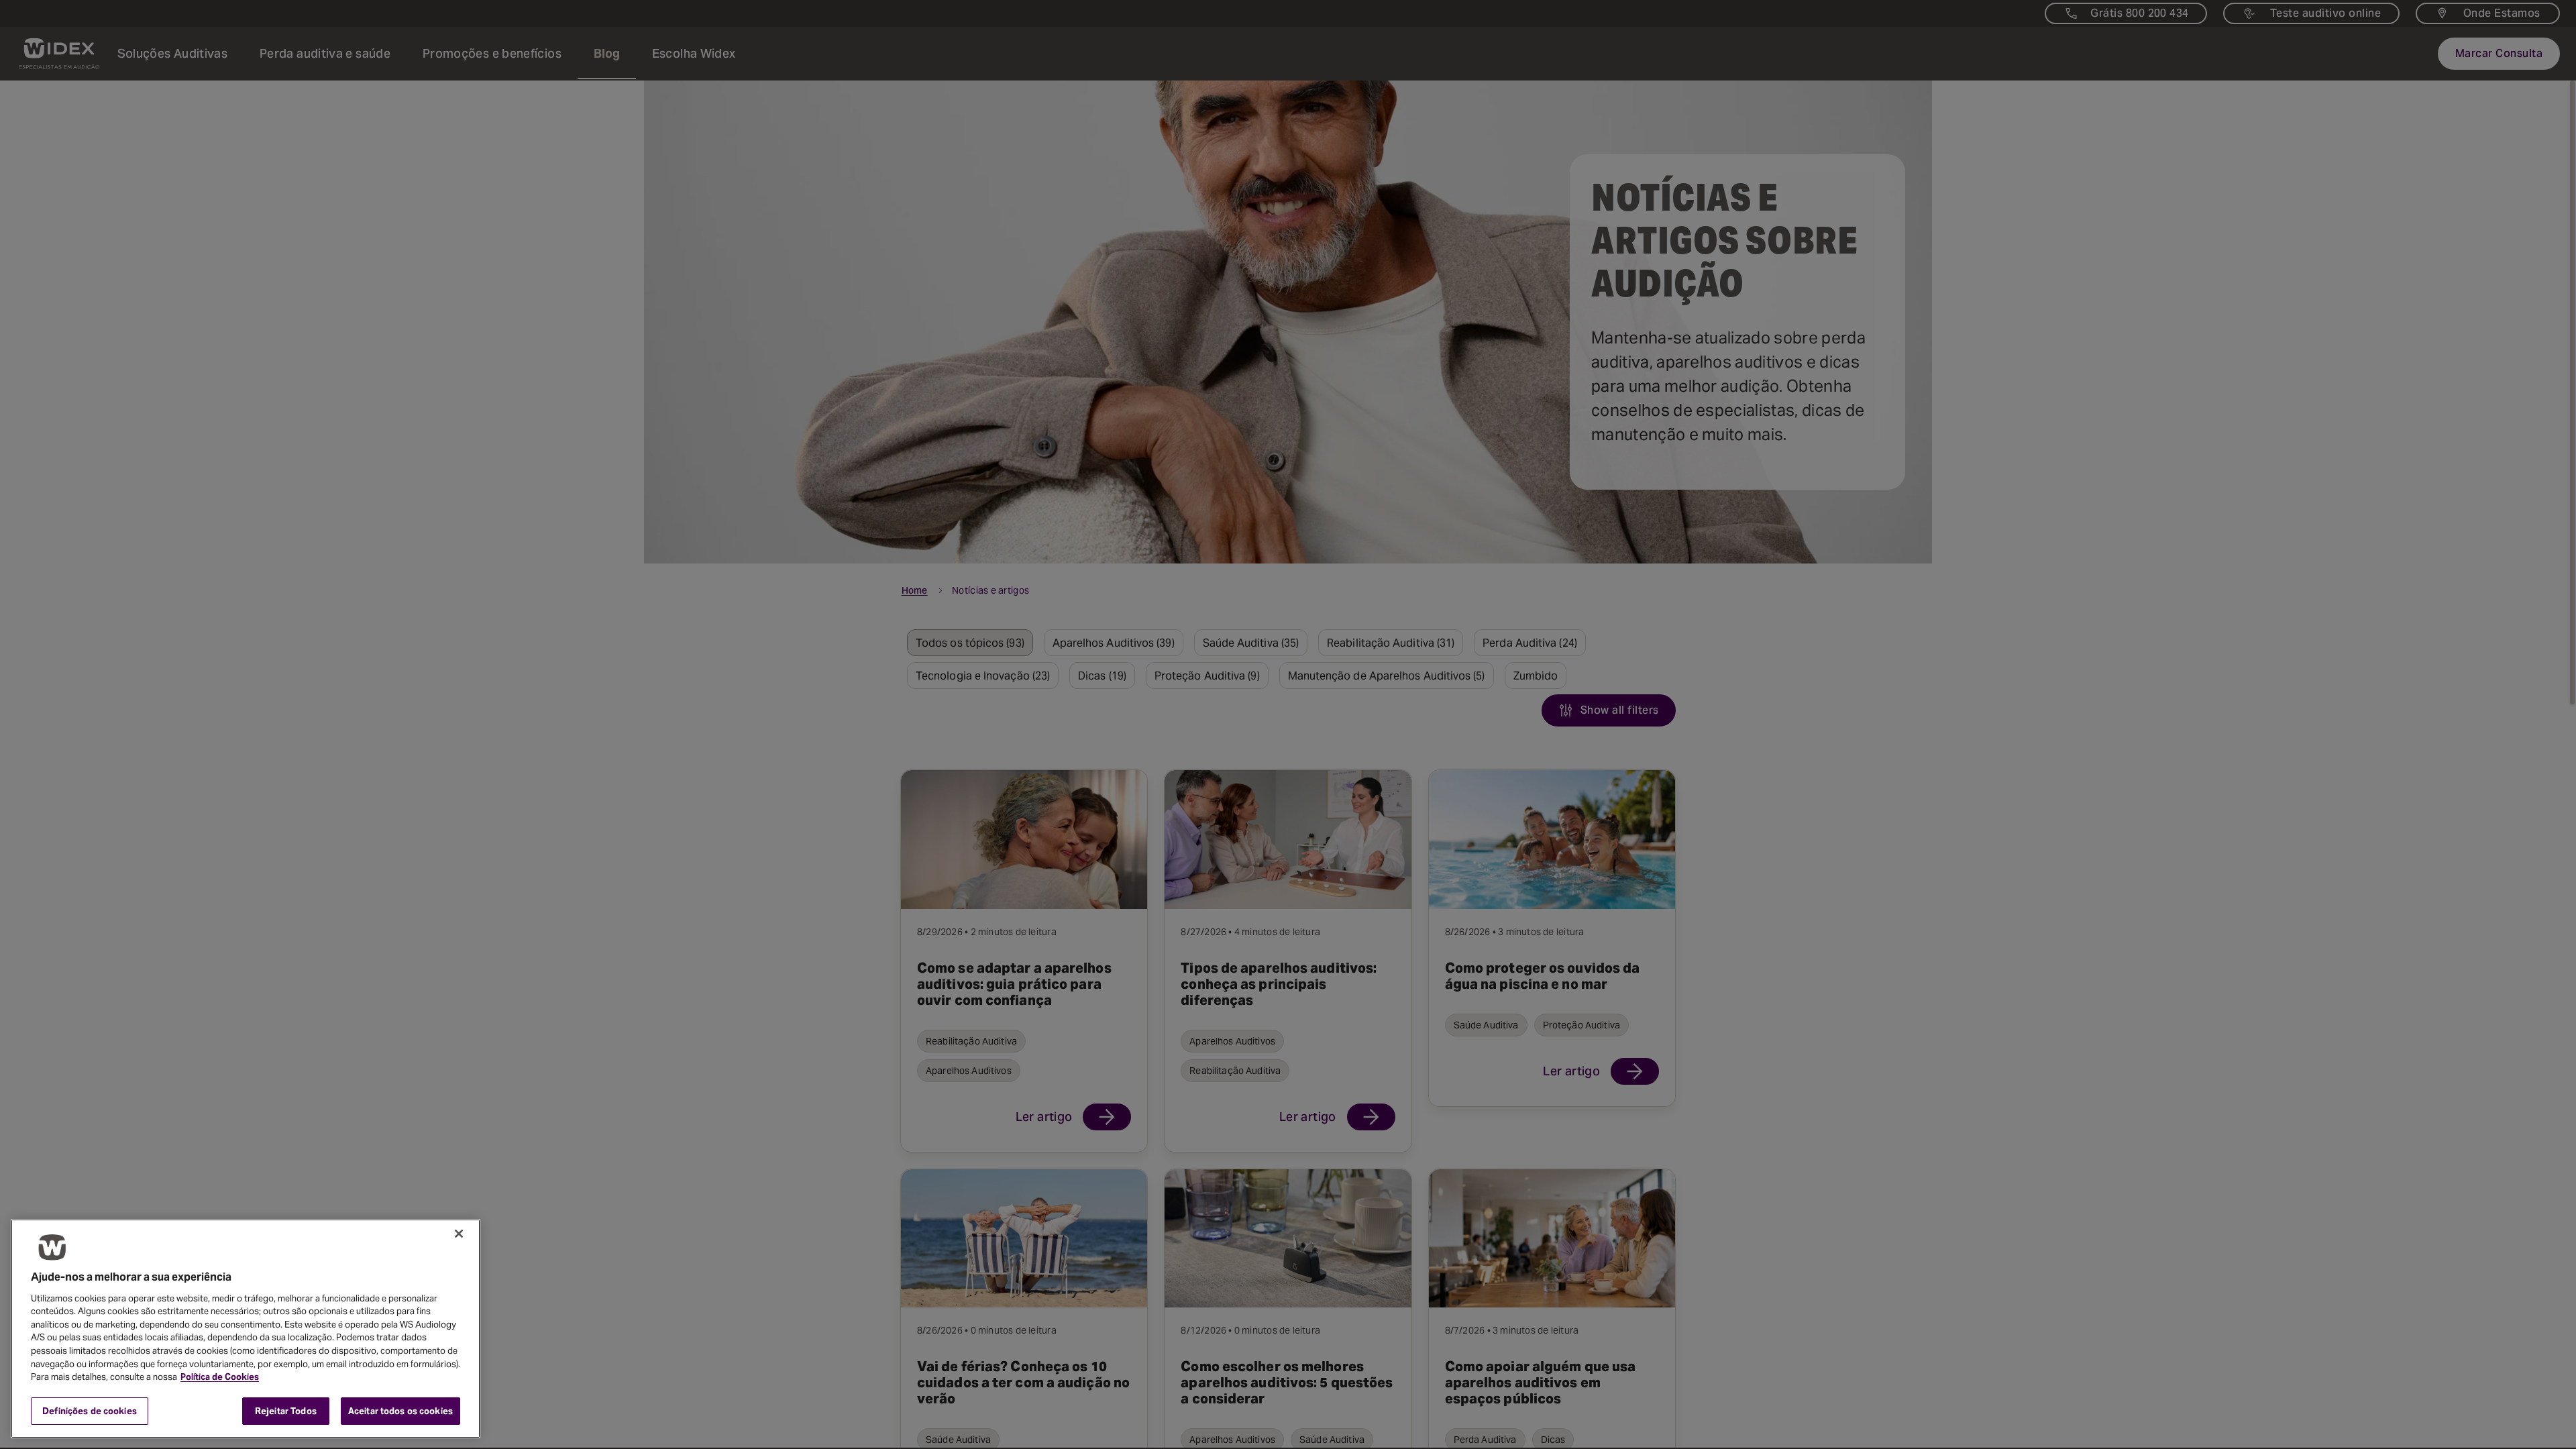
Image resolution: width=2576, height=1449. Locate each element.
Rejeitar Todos (286, 1410)
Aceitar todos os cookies (400, 1410)
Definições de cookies (90, 1410)
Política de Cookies (220, 1377)
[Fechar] (459, 1234)
